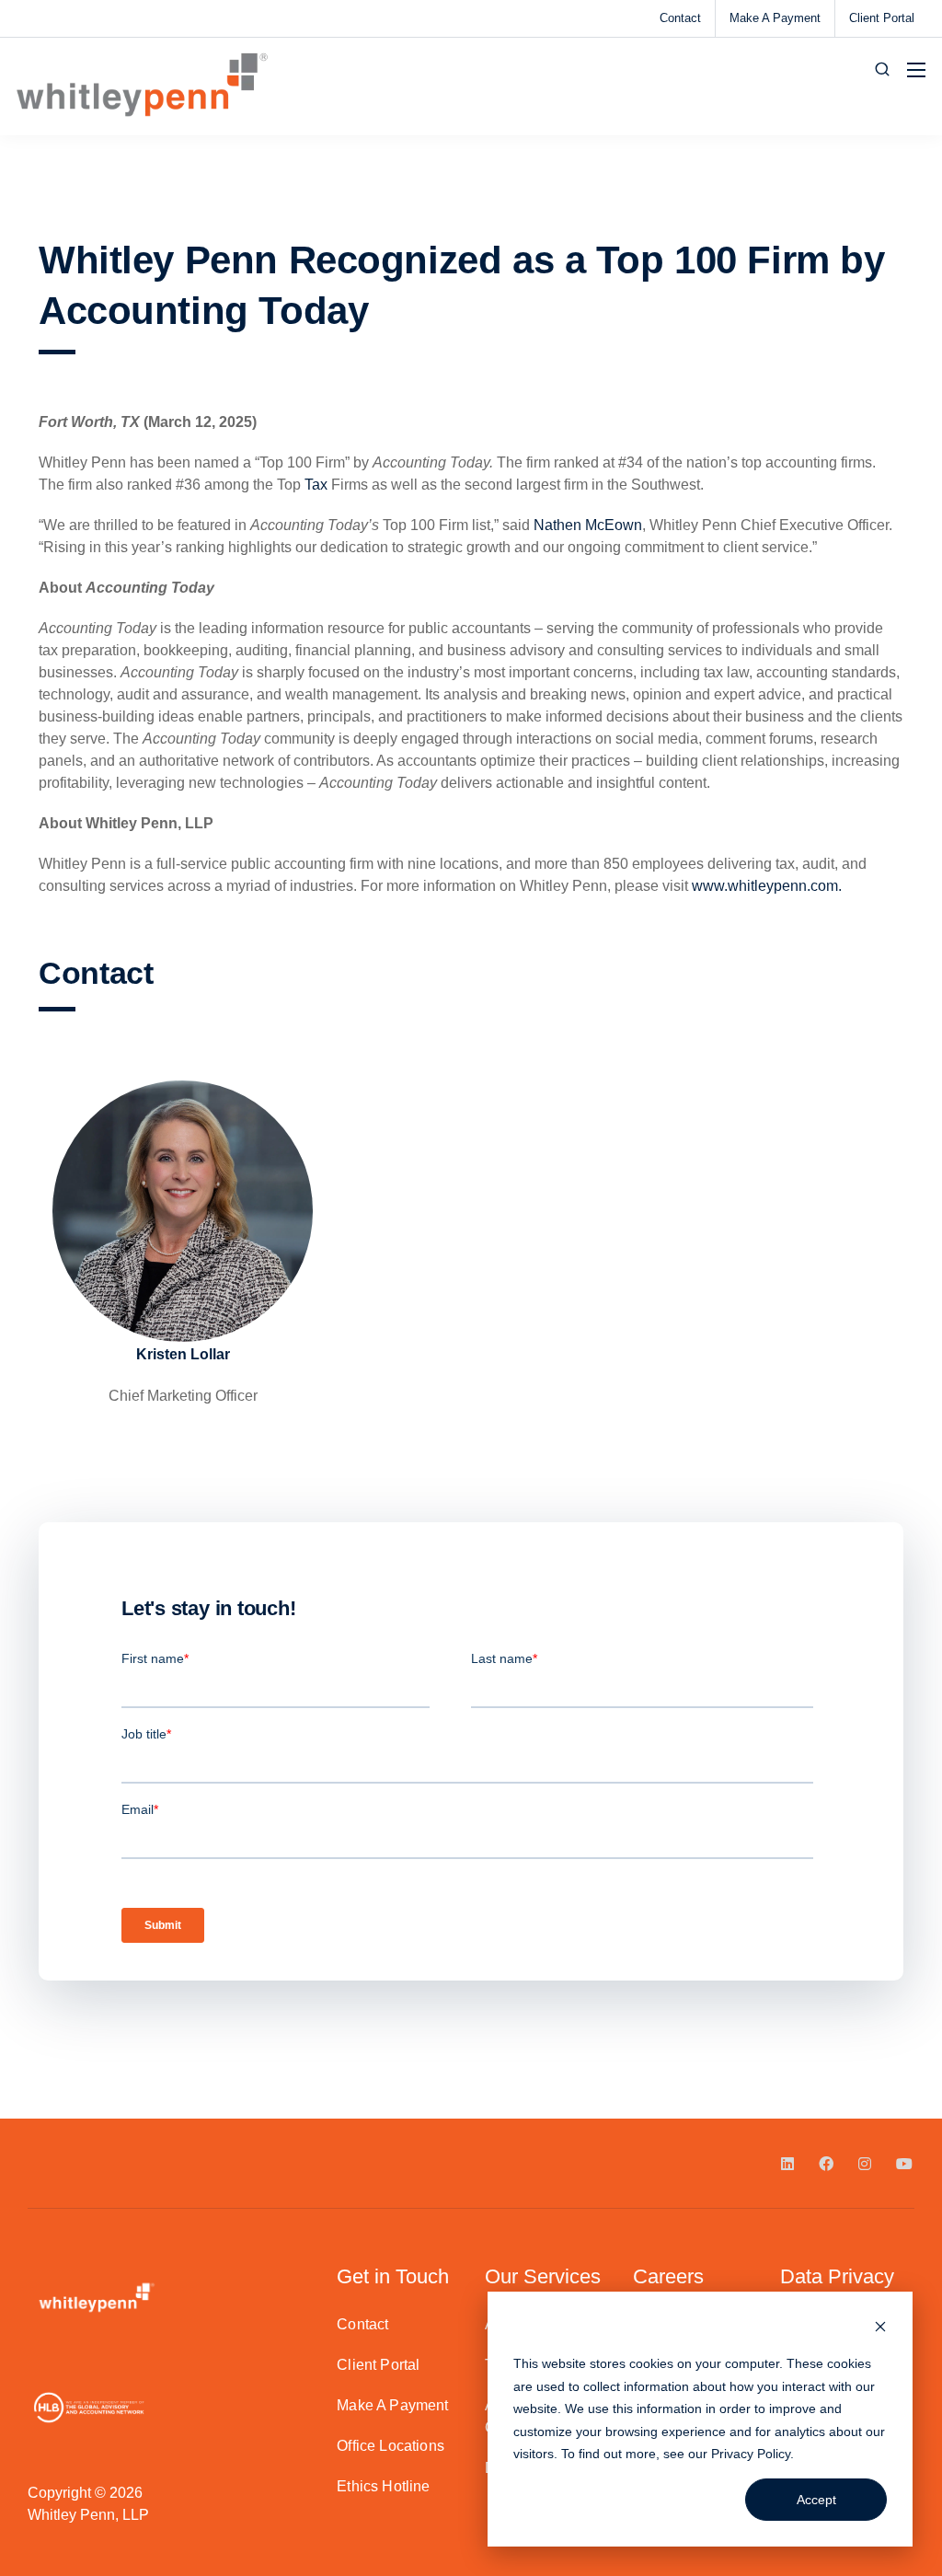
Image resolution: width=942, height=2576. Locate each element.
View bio (183, 1301)
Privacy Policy (751, 2454)
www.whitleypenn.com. (767, 886)
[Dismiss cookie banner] (880, 2329)
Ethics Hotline (383, 2486)
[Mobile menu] (916, 70)
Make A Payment (775, 18)
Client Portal (882, 18)
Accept (816, 2500)
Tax (316, 485)
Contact (680, 18)
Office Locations (391, 2446)
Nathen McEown (588, 525)
